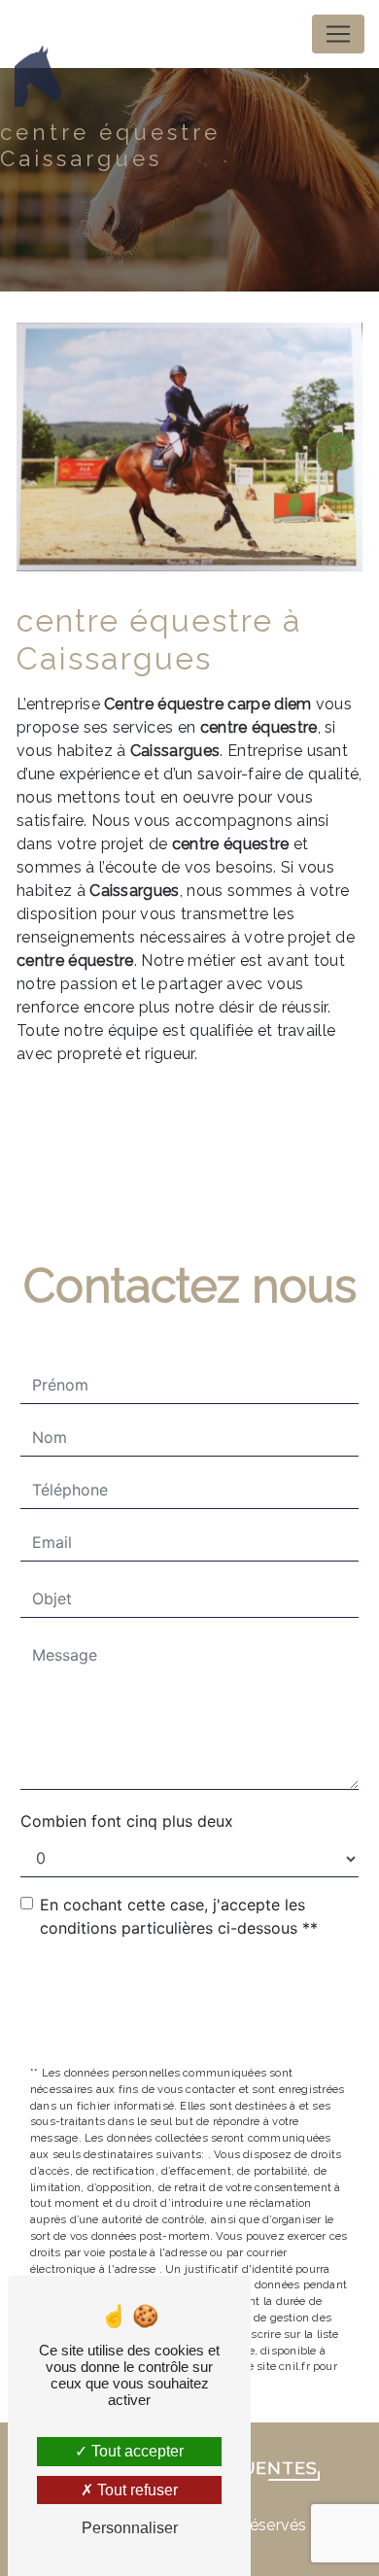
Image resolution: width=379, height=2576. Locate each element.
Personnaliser (130, 2528)
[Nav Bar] (338, 34)
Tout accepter (136, 2451)
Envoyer (203, 2004)
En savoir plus (233, 1126)
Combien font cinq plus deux (127, 1821)
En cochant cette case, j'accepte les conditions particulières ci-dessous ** (179, 1916)
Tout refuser (136, 2490)
